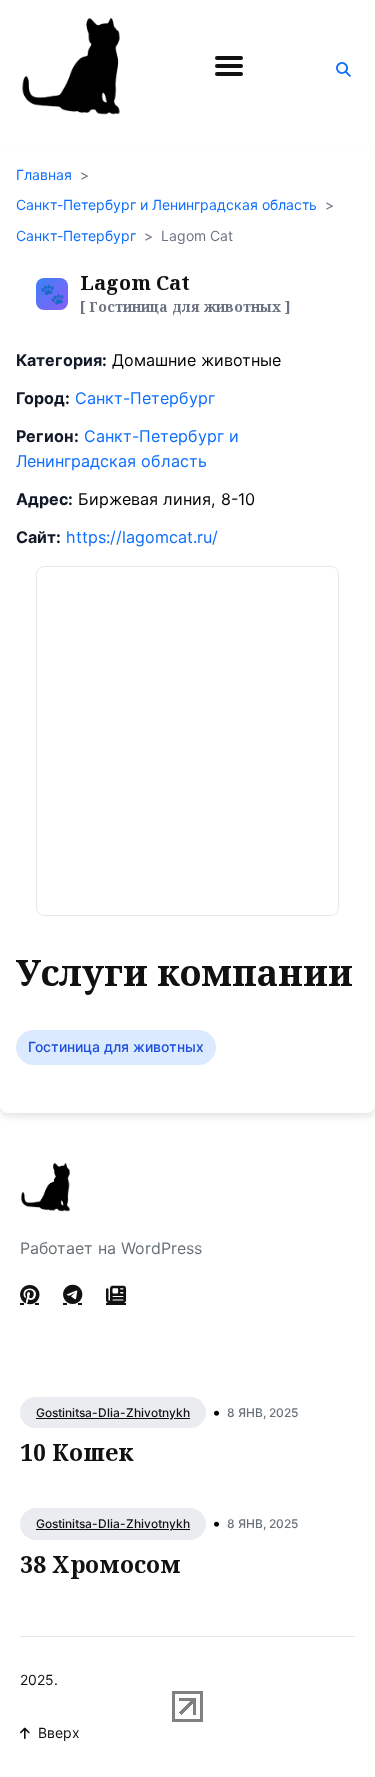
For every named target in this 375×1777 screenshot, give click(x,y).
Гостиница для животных (116, 1046)
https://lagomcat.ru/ (142, 537)
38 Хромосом (100, 1564)
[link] (116, 1295)
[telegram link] (72, 1295)
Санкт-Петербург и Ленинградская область (166, 204)
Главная (44, 174)
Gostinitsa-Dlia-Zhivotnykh (113, 1412)
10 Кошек (77, 1452)
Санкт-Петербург (76, 235)
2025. (39, 1679)
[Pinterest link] (31, 1295)
